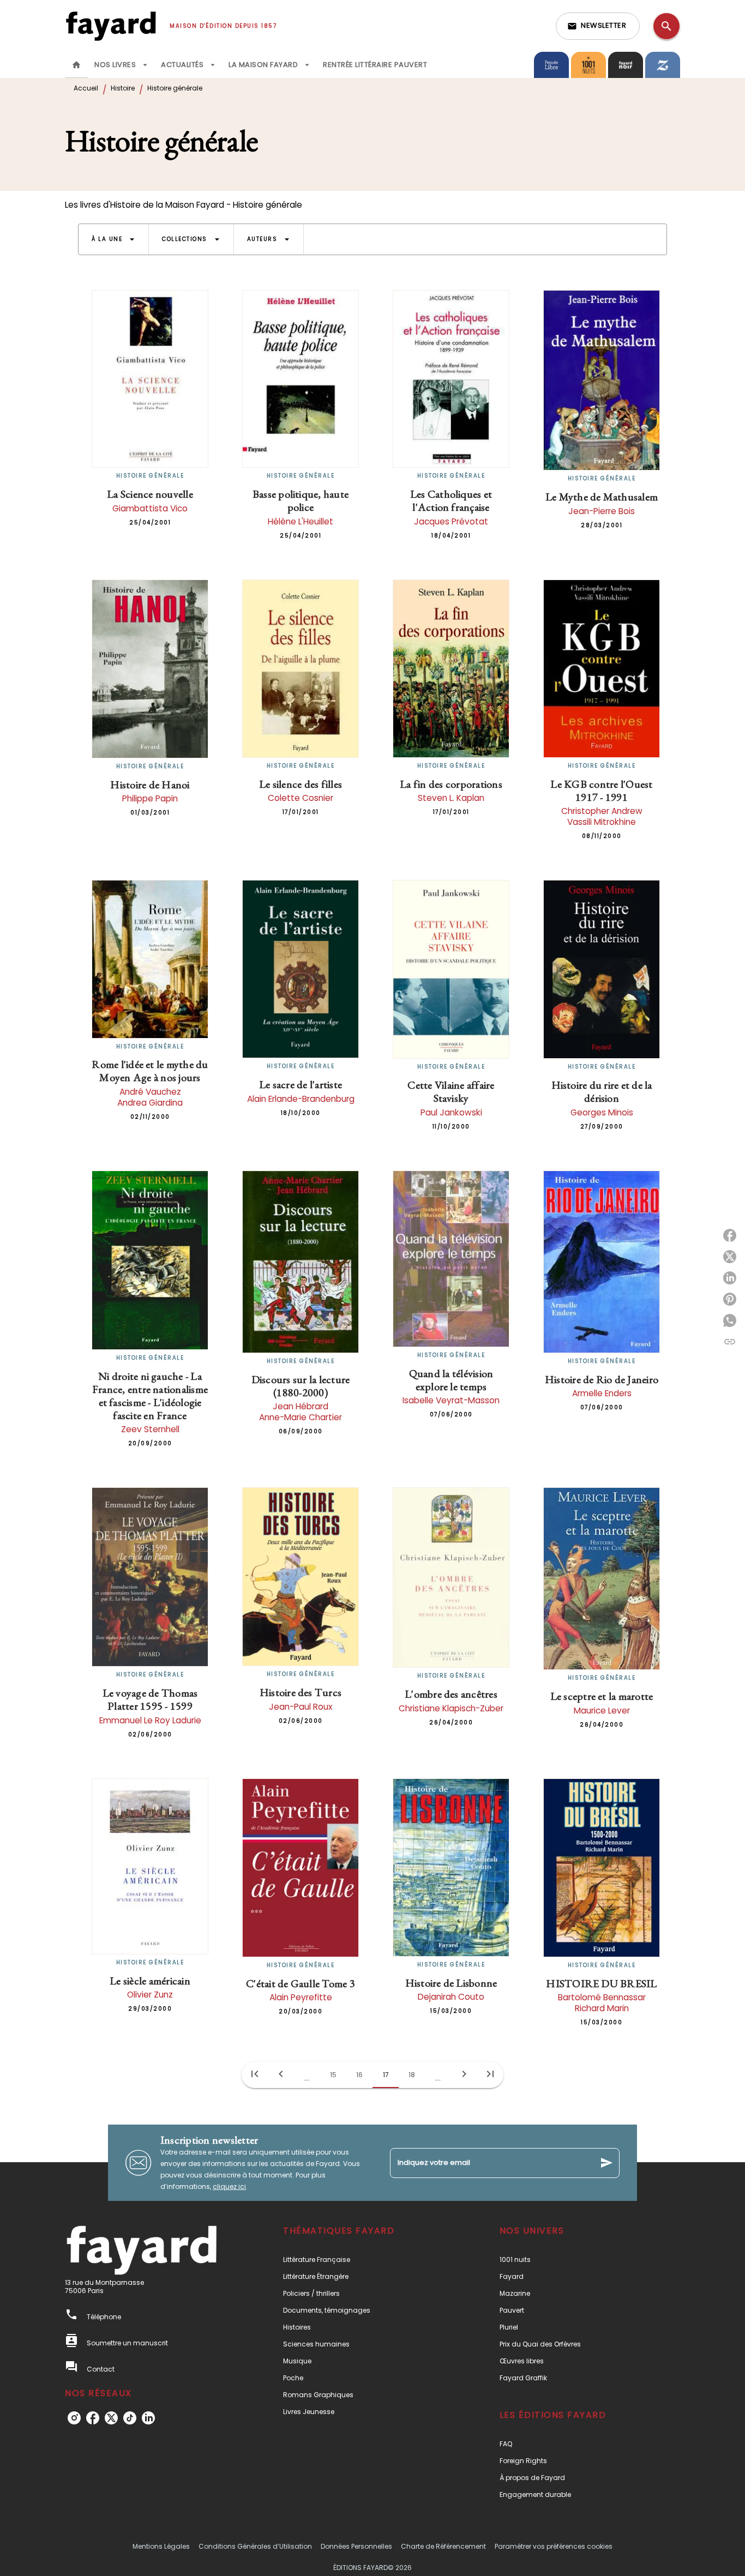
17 (386, 2075)
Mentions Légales (161, 2546)
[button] (598, 26)
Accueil (86, 88)
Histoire (123, 88)
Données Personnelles (356, 2546)
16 (359, 2075)
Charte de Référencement (443, 2546)
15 (333, 2075)
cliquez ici (229, 2186)
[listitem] (74, 2418)
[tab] (76, 65)
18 (412, 2075)
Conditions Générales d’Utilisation (255, 2546)
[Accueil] (111, 26)
